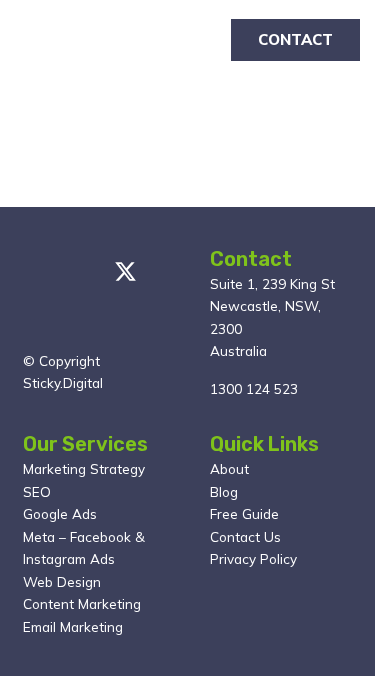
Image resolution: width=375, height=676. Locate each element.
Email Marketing (73, 626)
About (229, 468)
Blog (224, 491)
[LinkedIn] (32, 323)
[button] (188, 40)
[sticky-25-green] (45, 40)
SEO (37, 491)
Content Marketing (82, 603)
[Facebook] (77, 271)
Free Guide (244, 513)
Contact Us (245, 536)
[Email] (32, 271)
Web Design (62, 581)
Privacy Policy (253, 558)
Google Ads (60, 513)
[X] (125, 272)
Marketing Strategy (84, 468)
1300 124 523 (254, 388)
